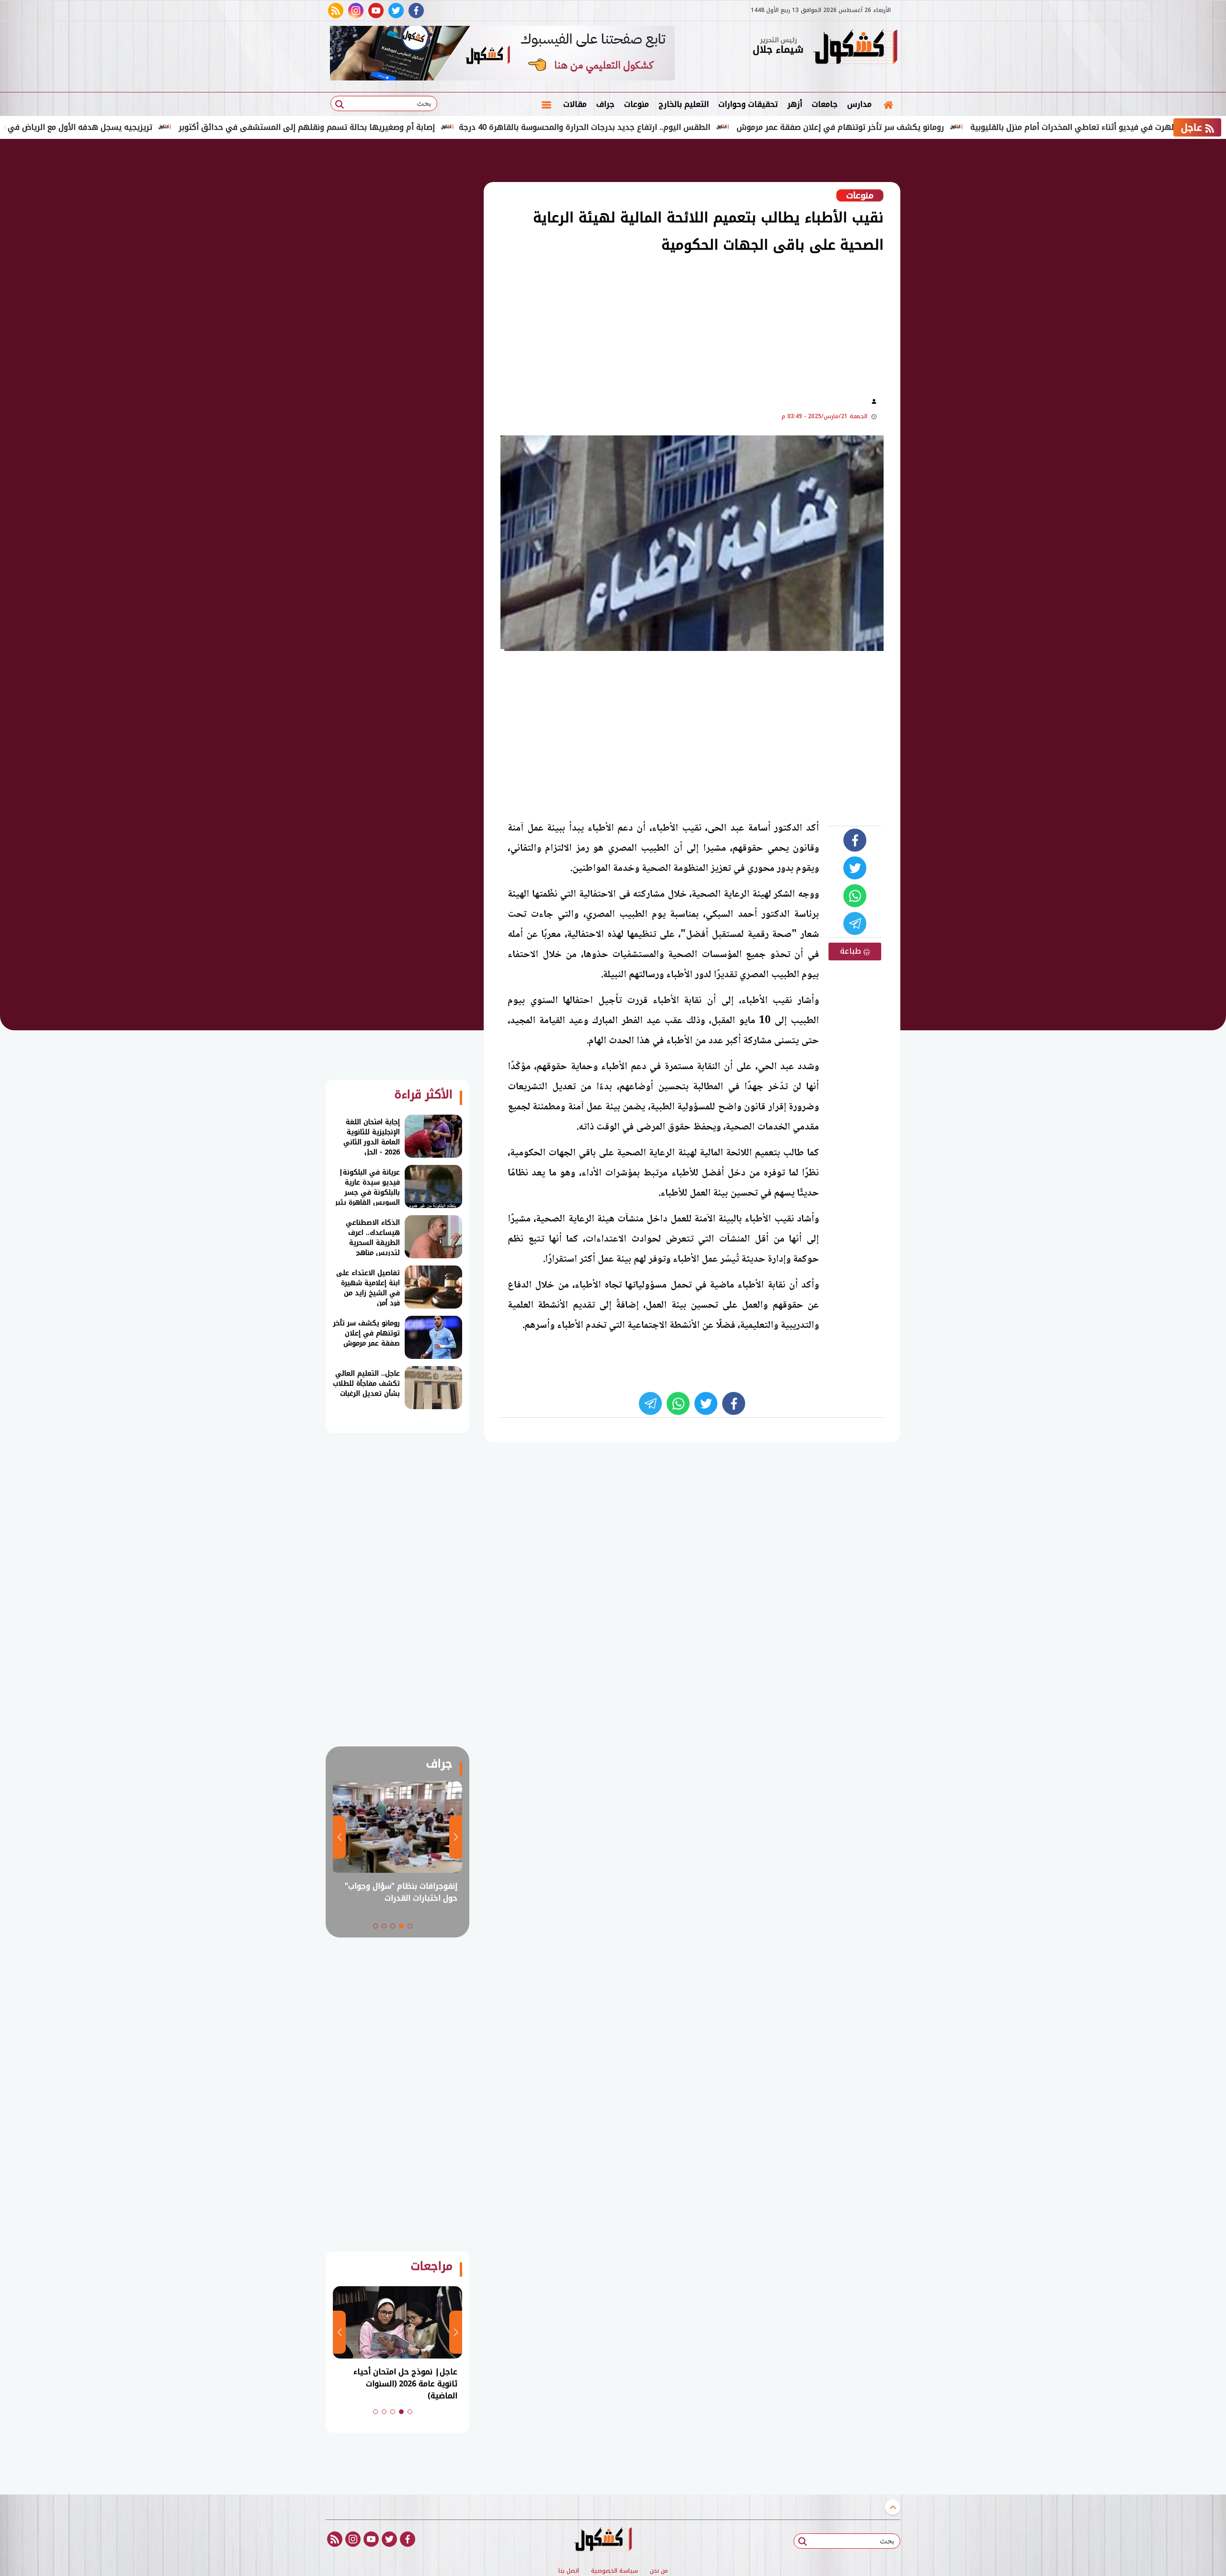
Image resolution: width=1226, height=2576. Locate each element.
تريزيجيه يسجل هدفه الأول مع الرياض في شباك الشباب (136, 127)
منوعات (636, 104)
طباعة (852, 951)
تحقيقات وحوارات (748, 104)
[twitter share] (855, 868)
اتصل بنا (569, 2571)
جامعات (825, 104)
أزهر (795, 104)
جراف (605, 104)
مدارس (859, 104)
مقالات (575, 104)
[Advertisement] (948, 297)
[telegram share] (855, 923)
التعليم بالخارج (684, 104)
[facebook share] (855, 840)
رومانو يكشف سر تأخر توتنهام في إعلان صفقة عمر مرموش (921, 127)
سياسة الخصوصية (614, 2571)
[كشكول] (855, 48)
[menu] (546, 104)
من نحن (659, 2571)
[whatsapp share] (855, 896)
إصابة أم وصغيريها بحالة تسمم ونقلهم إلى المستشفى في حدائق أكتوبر (387, 127)
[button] (410, 1926)
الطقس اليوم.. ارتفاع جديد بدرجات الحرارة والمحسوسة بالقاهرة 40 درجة (665, 127)
